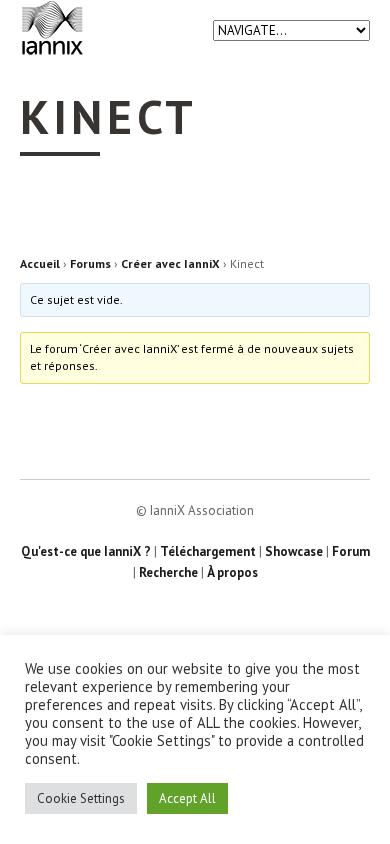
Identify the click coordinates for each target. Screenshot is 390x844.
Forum (351, 551)
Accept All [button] (187, 798)
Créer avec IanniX (170, 263)
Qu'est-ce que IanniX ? (86, 551)
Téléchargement (208, 551)
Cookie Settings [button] (81, 798)
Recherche (168, 572)
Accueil (40, 263)
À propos (232, 572)
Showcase (294, 551)
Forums (90, 263)
